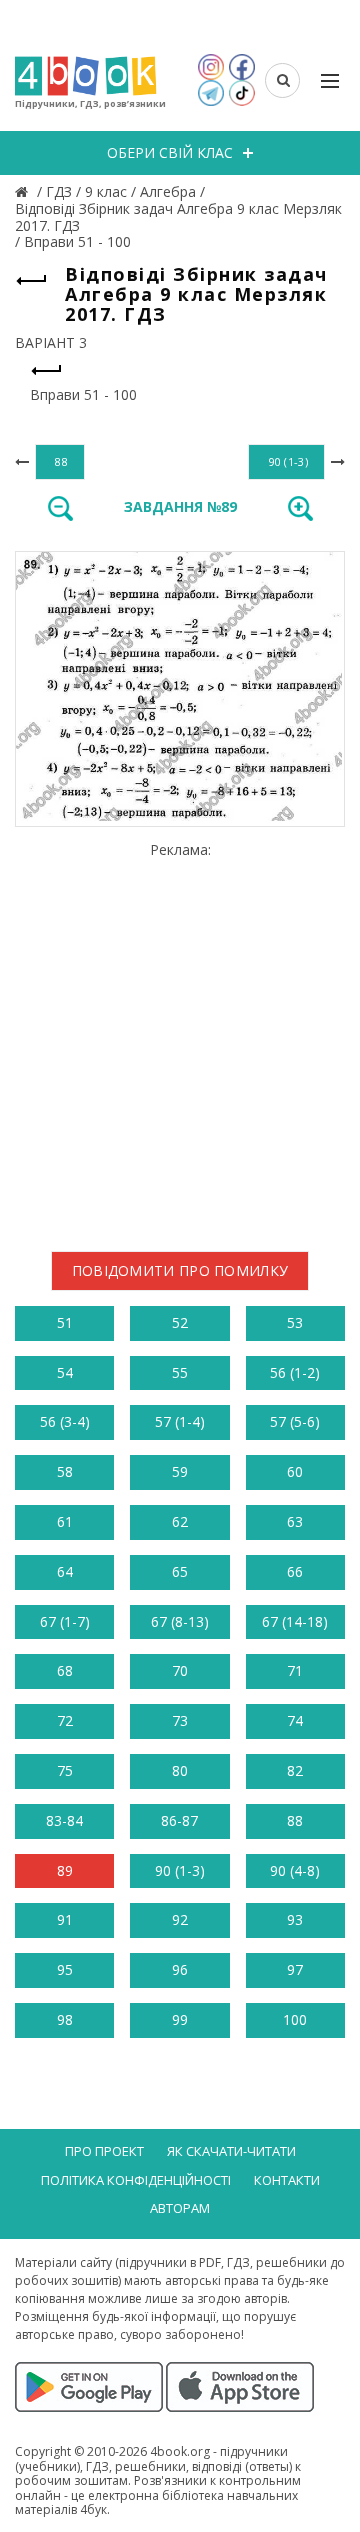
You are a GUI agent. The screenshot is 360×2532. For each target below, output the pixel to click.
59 (180, 1471)
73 (180, 1720)
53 (295, 1322)
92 (180, 1919)
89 (65, 1870)
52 (180, 1322)
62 (180, 1521)
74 (295, 1720)
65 (180, 1571)
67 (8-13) (180, 1621)
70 (180, 1670)
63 (295, 1521)
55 (180, 1372)
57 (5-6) (295, 1421)
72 (65, 1720)
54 (65, 1372)
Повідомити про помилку (180, 1270)
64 (65, 1571)
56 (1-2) (295, 1372)
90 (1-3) (180, 1870)
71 (295, 1670)
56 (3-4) (65, 1421)
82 (295, 1770)
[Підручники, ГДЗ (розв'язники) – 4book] (24, 191)
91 (65, 1919)
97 (295, 1969)
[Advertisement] (180, 1039)
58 (65, 1471)
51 (65, 1322)
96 (180, 1969)
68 (65, 1670)
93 (295, 1919)
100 (295, 2019)
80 (180, 1770)
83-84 (64, 1820)
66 (295, 1571)
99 (180, 2019)
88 (295, 1820)
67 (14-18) (295, 1621)
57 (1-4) (180, 1421)
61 (65, 1521)
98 (65, 2019)
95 (65, 1969)
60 (295, 1471)
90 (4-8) (295, 1870)
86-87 (179, 1820)
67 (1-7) (65, 1621)
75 (65, 1770)
